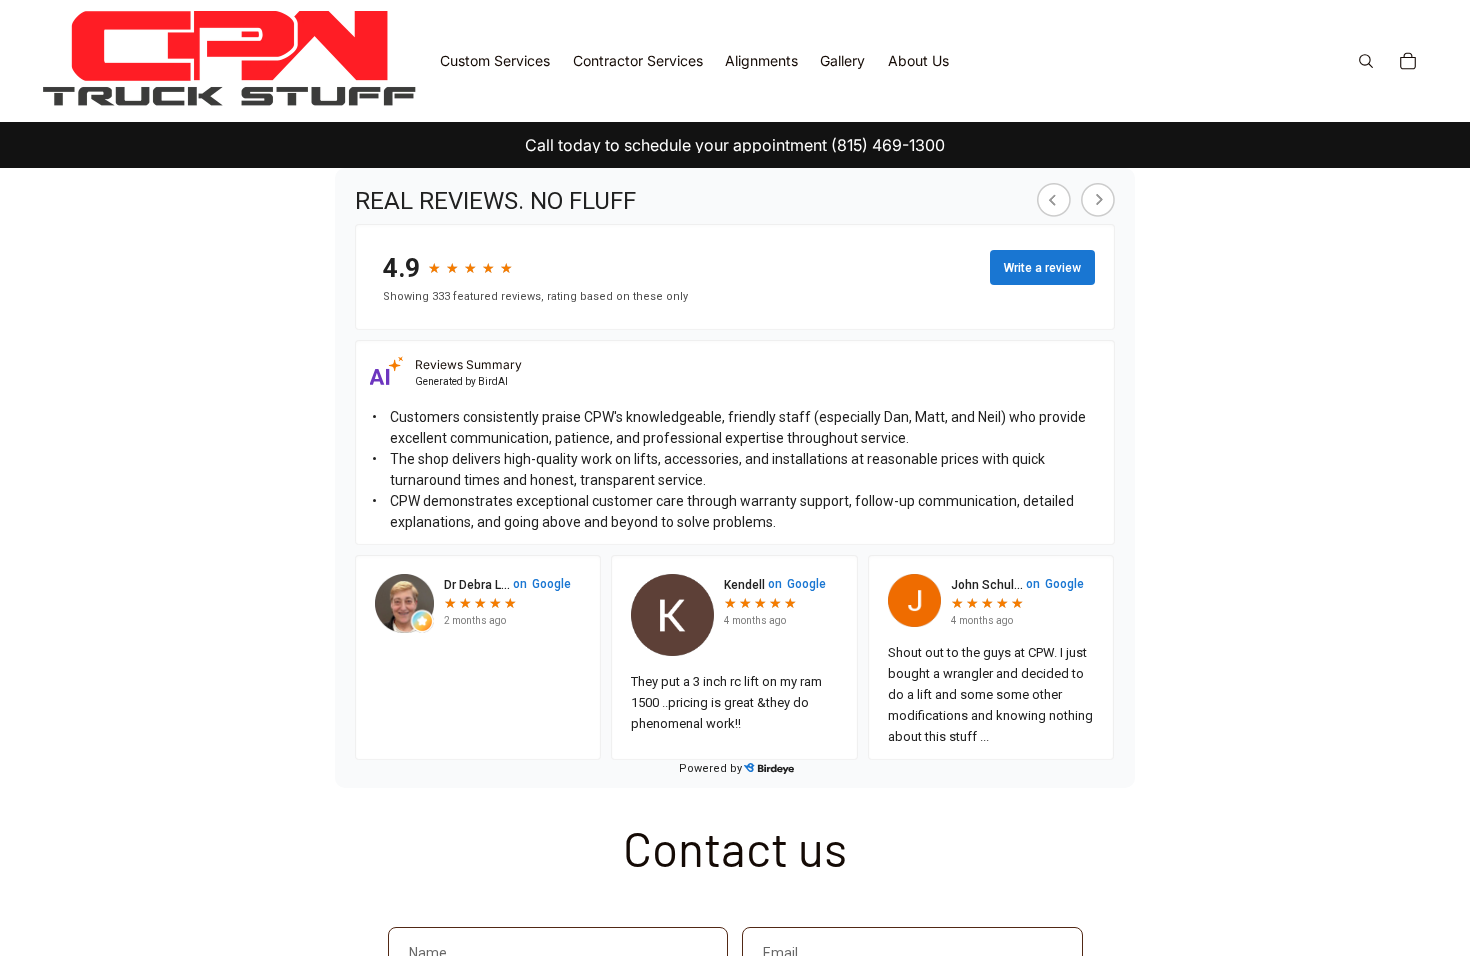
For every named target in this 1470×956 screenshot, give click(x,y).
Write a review (1042, 268)
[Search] (1366, 61)
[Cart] (1408, 61)
